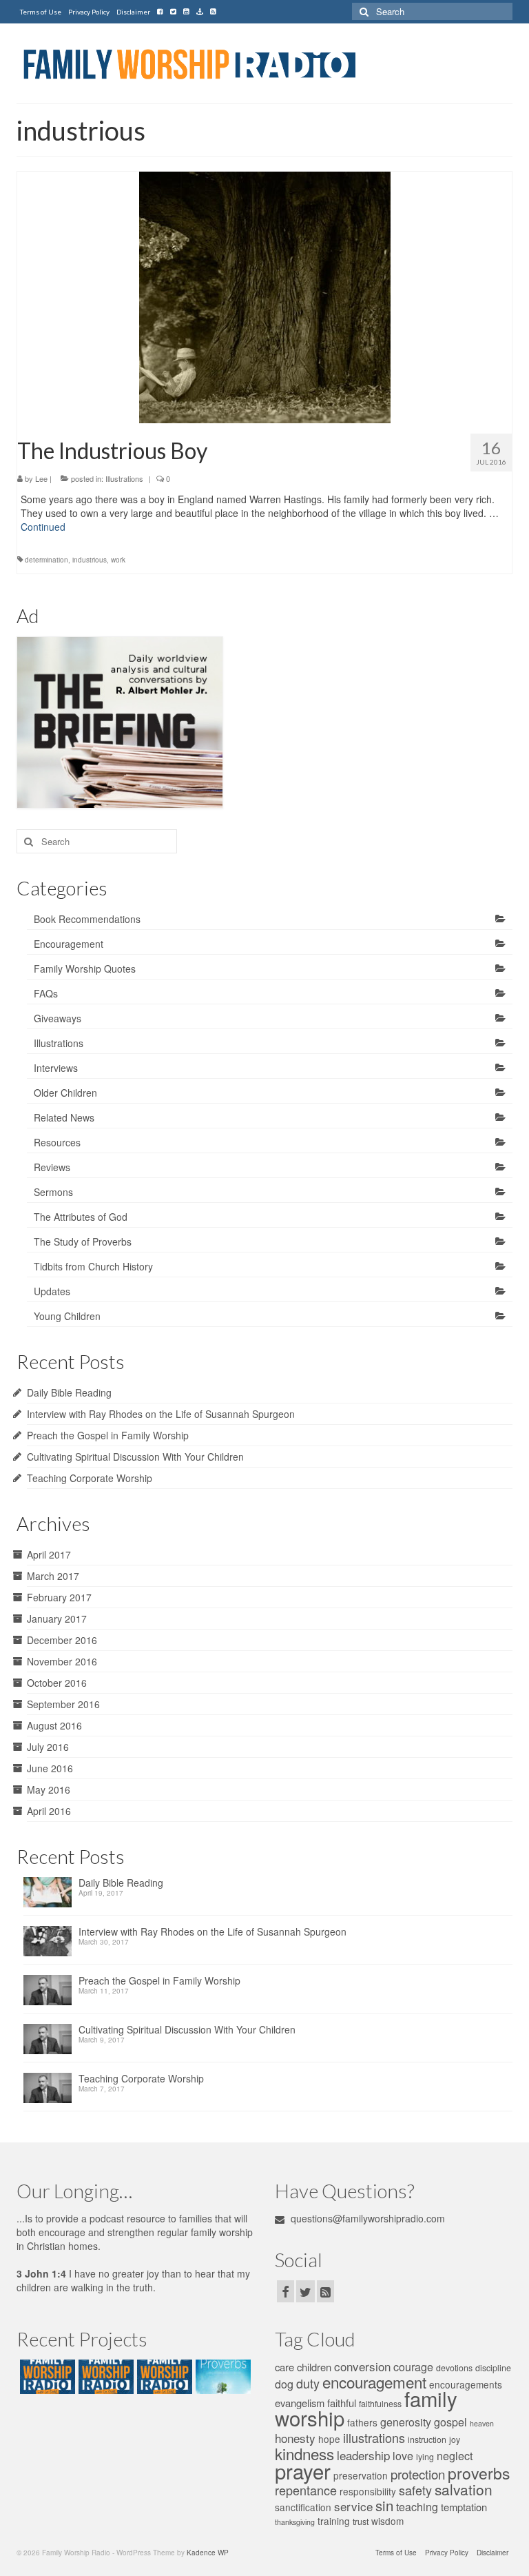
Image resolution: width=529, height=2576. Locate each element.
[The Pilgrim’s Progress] (46, 2377)
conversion (362, 2366)
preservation (361, 2475)
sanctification (303, 2507)
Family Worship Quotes (85, 968)
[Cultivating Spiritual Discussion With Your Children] (51, 2043)
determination (46, 560)
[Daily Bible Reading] (51, 1896)
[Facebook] (160, 12)
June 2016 (50, 1768)
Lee (41, 478)
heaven (482, 2423)
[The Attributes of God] (104, 2377)
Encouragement (69, 944)
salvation (464, 2489)
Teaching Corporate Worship (90, 1478)
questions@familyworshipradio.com (366, 2218)
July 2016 (48, 1747)
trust (361, 2522)
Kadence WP (208, 2553)
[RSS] (213, 12)
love (403, 2456)
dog (284, 2384)
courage (413, 2367)
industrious (90, 560)
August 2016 (54, 1725)
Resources (57, 1142)
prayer (303, 2471)
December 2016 (62, 1640)
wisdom (387, 2521)
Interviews (56, 1068)
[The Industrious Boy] (265, 296)
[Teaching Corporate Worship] (51, 2092)
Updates (52, 1291)
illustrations (374, 2437)
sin (384, 2505)
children (314, 2367)
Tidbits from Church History (93, 1266)
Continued (43, 527)
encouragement (374, 2382)
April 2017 (49, 1554)
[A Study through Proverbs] (221, 2377)
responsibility (368, 2491)
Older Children (65, 1093)
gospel (450, 2422)
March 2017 (53, 1576)
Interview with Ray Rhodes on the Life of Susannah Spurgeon (161, 1414)
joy (455, 2440)
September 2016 (63, 1704)
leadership (363, 2455)
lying (425, 2457)
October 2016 (57, 1683)
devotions (454, 2368)
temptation (464, 2507)
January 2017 (57, 1619)
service (353, 2506)
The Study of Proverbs (83, 1241)
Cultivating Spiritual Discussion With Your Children (135, 1457)
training (334, 2521)
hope (329, 2439)
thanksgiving (295, 2522)
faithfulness (380, 2404)
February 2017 (59, 1597)
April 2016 (49, 1811)
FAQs (46, 993)
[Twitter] (173, 12)
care (284, 2367)
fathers (362, 2422)
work (118, 560)
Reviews (52, 1167)
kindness (304, 2453)
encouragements (466, 2384)
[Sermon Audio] (200, 12)
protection (418, 2474)
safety (415, 2490)
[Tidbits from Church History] (163, 2377)
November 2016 (62, 1661)
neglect (455, 2456)
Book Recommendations (87, 919)
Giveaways (58, 1018)
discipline (493, 2368)
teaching (417, 2507)
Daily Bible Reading (69, 1392)
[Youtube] (186, 12)
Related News (64, 1117)
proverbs (479, 2473)
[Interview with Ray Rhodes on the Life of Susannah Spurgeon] (51, 1945)
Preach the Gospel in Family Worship (108, 1435)
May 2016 (49, 1789)
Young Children (67, 1316)
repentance (306, 2490)
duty (308, 2383)
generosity (406, 2422)
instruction (427, 2440)
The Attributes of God (81, 1217)
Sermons (53, 1192)
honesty (295, 2438)
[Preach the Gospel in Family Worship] (51, 1994)
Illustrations (124, 478)
